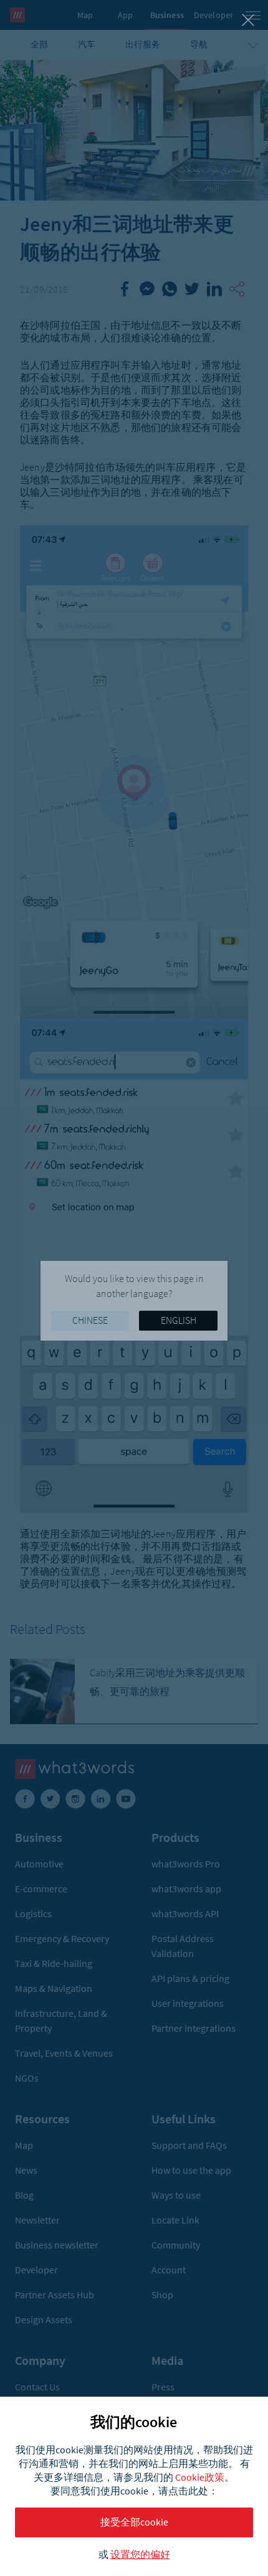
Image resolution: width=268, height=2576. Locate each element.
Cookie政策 (200, 2477)
